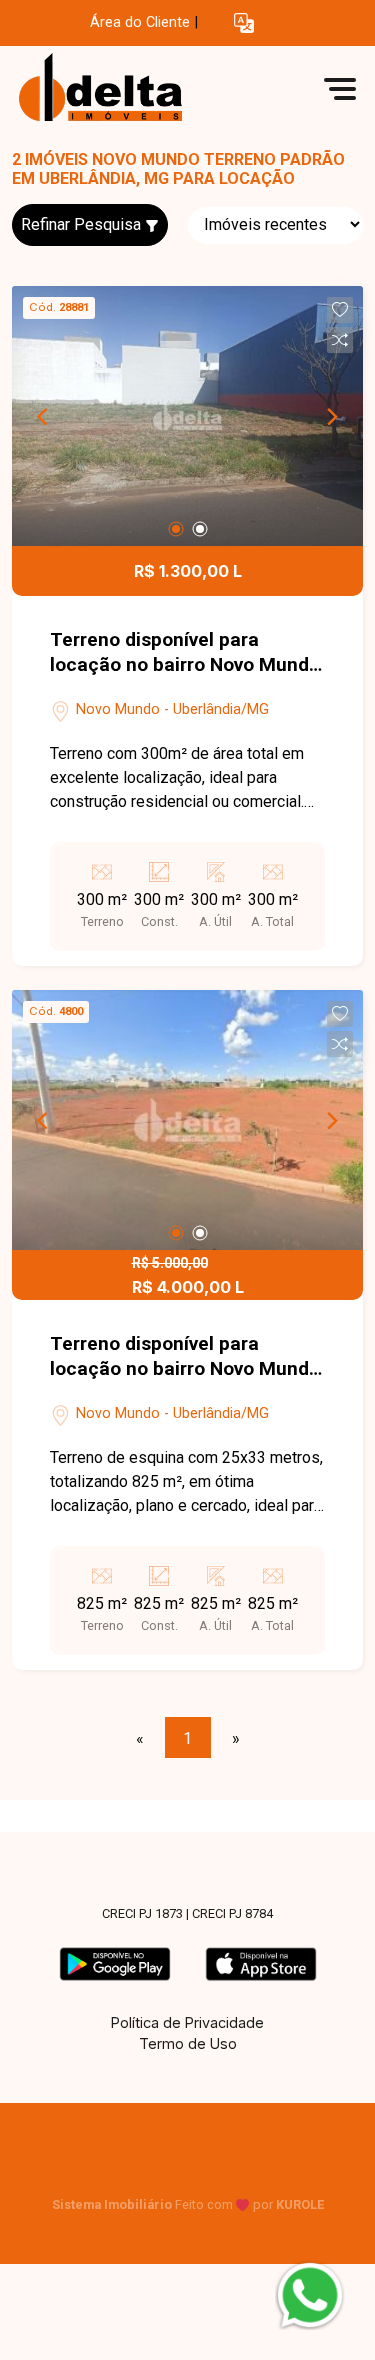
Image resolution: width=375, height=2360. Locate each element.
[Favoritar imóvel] (340, 310)
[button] (244, 23)
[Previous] (44, 416)
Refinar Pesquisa (83, 224)
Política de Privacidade (187, 2022)
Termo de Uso (188, 2043)
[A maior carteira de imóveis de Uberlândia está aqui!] (162, 88)
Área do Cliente (140, 22)
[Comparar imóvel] (340, 340)
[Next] (331, 416)
